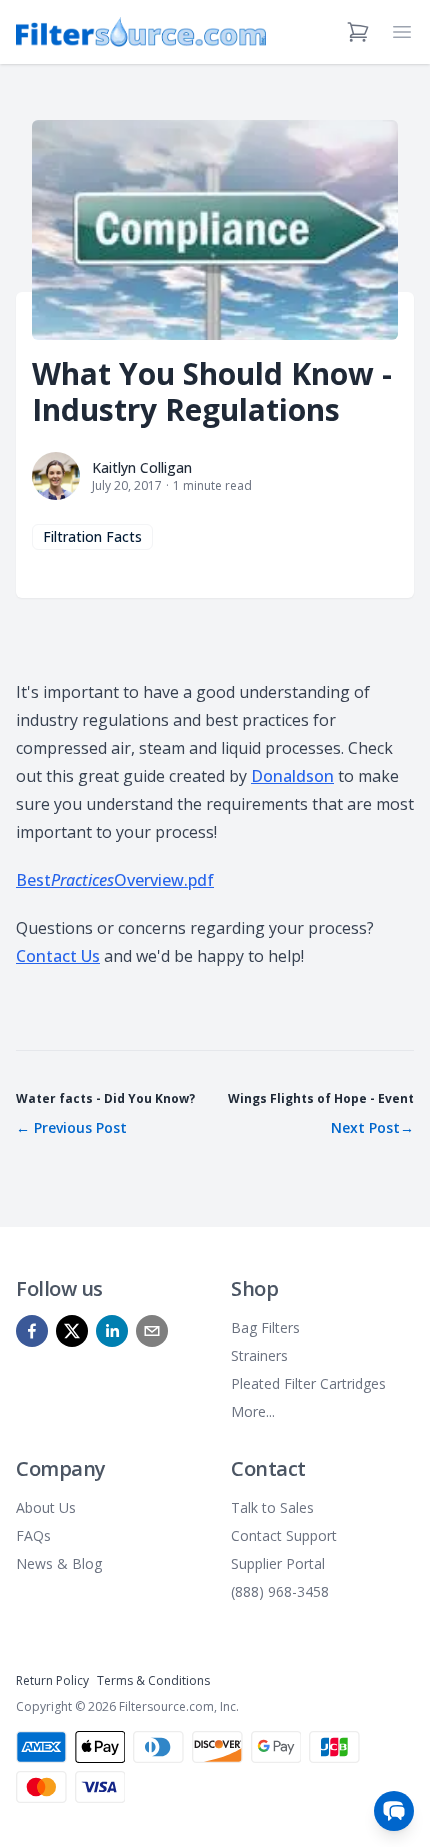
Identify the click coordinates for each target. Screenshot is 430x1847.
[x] (72, 1331)
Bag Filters (265, 1327)
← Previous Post (71, 1127)
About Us (46, 1507)
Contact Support (284, 1535)
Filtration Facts (92, 536)
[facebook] (32, 1331)
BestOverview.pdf (115, 880)
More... (253, 1411)
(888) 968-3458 (280, 1591)
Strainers (259, 1355)
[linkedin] (112, 1331)
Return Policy (52, 1680)
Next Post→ (372, 1127)
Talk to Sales (272, 1507)
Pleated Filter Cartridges (308, 1383)
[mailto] (152, 1331)
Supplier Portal (278, 1563)
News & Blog (59, 1563)
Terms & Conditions (153, 1680)
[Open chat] (394, 1811)
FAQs (33, 1535)
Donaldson (292, 776)
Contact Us (58, 956)
